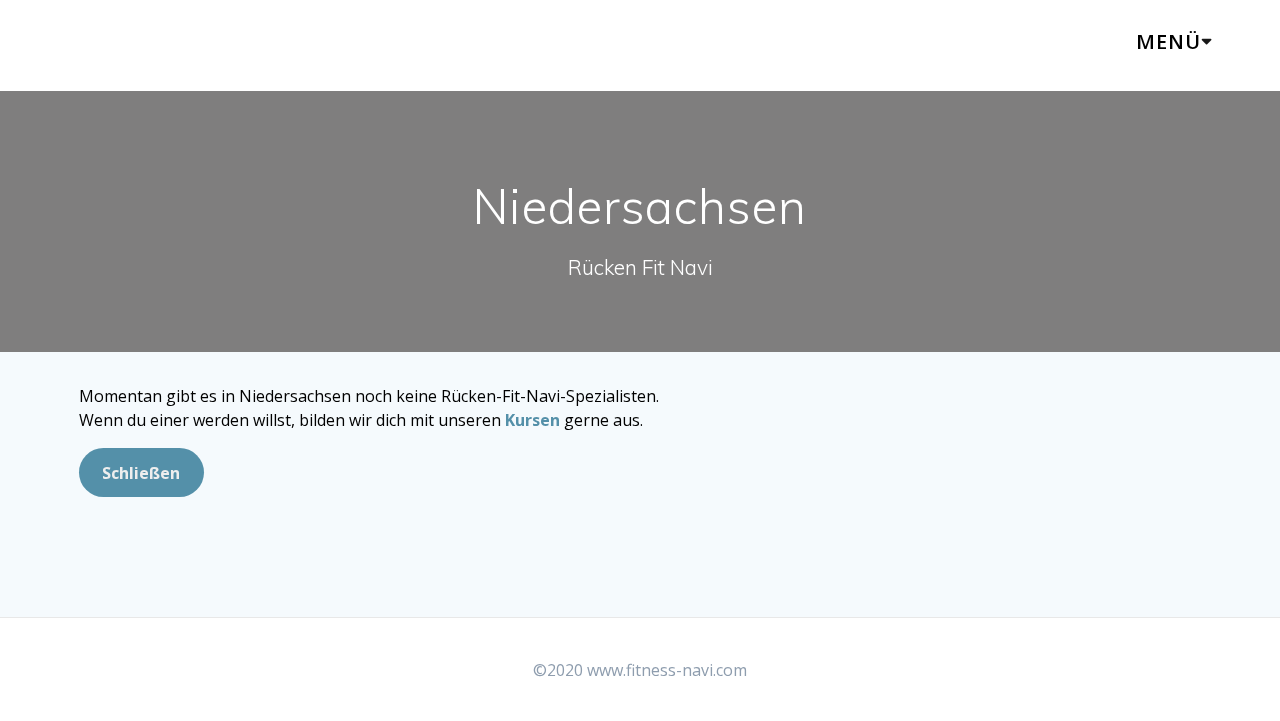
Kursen (532, 420)
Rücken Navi (162, 46)
